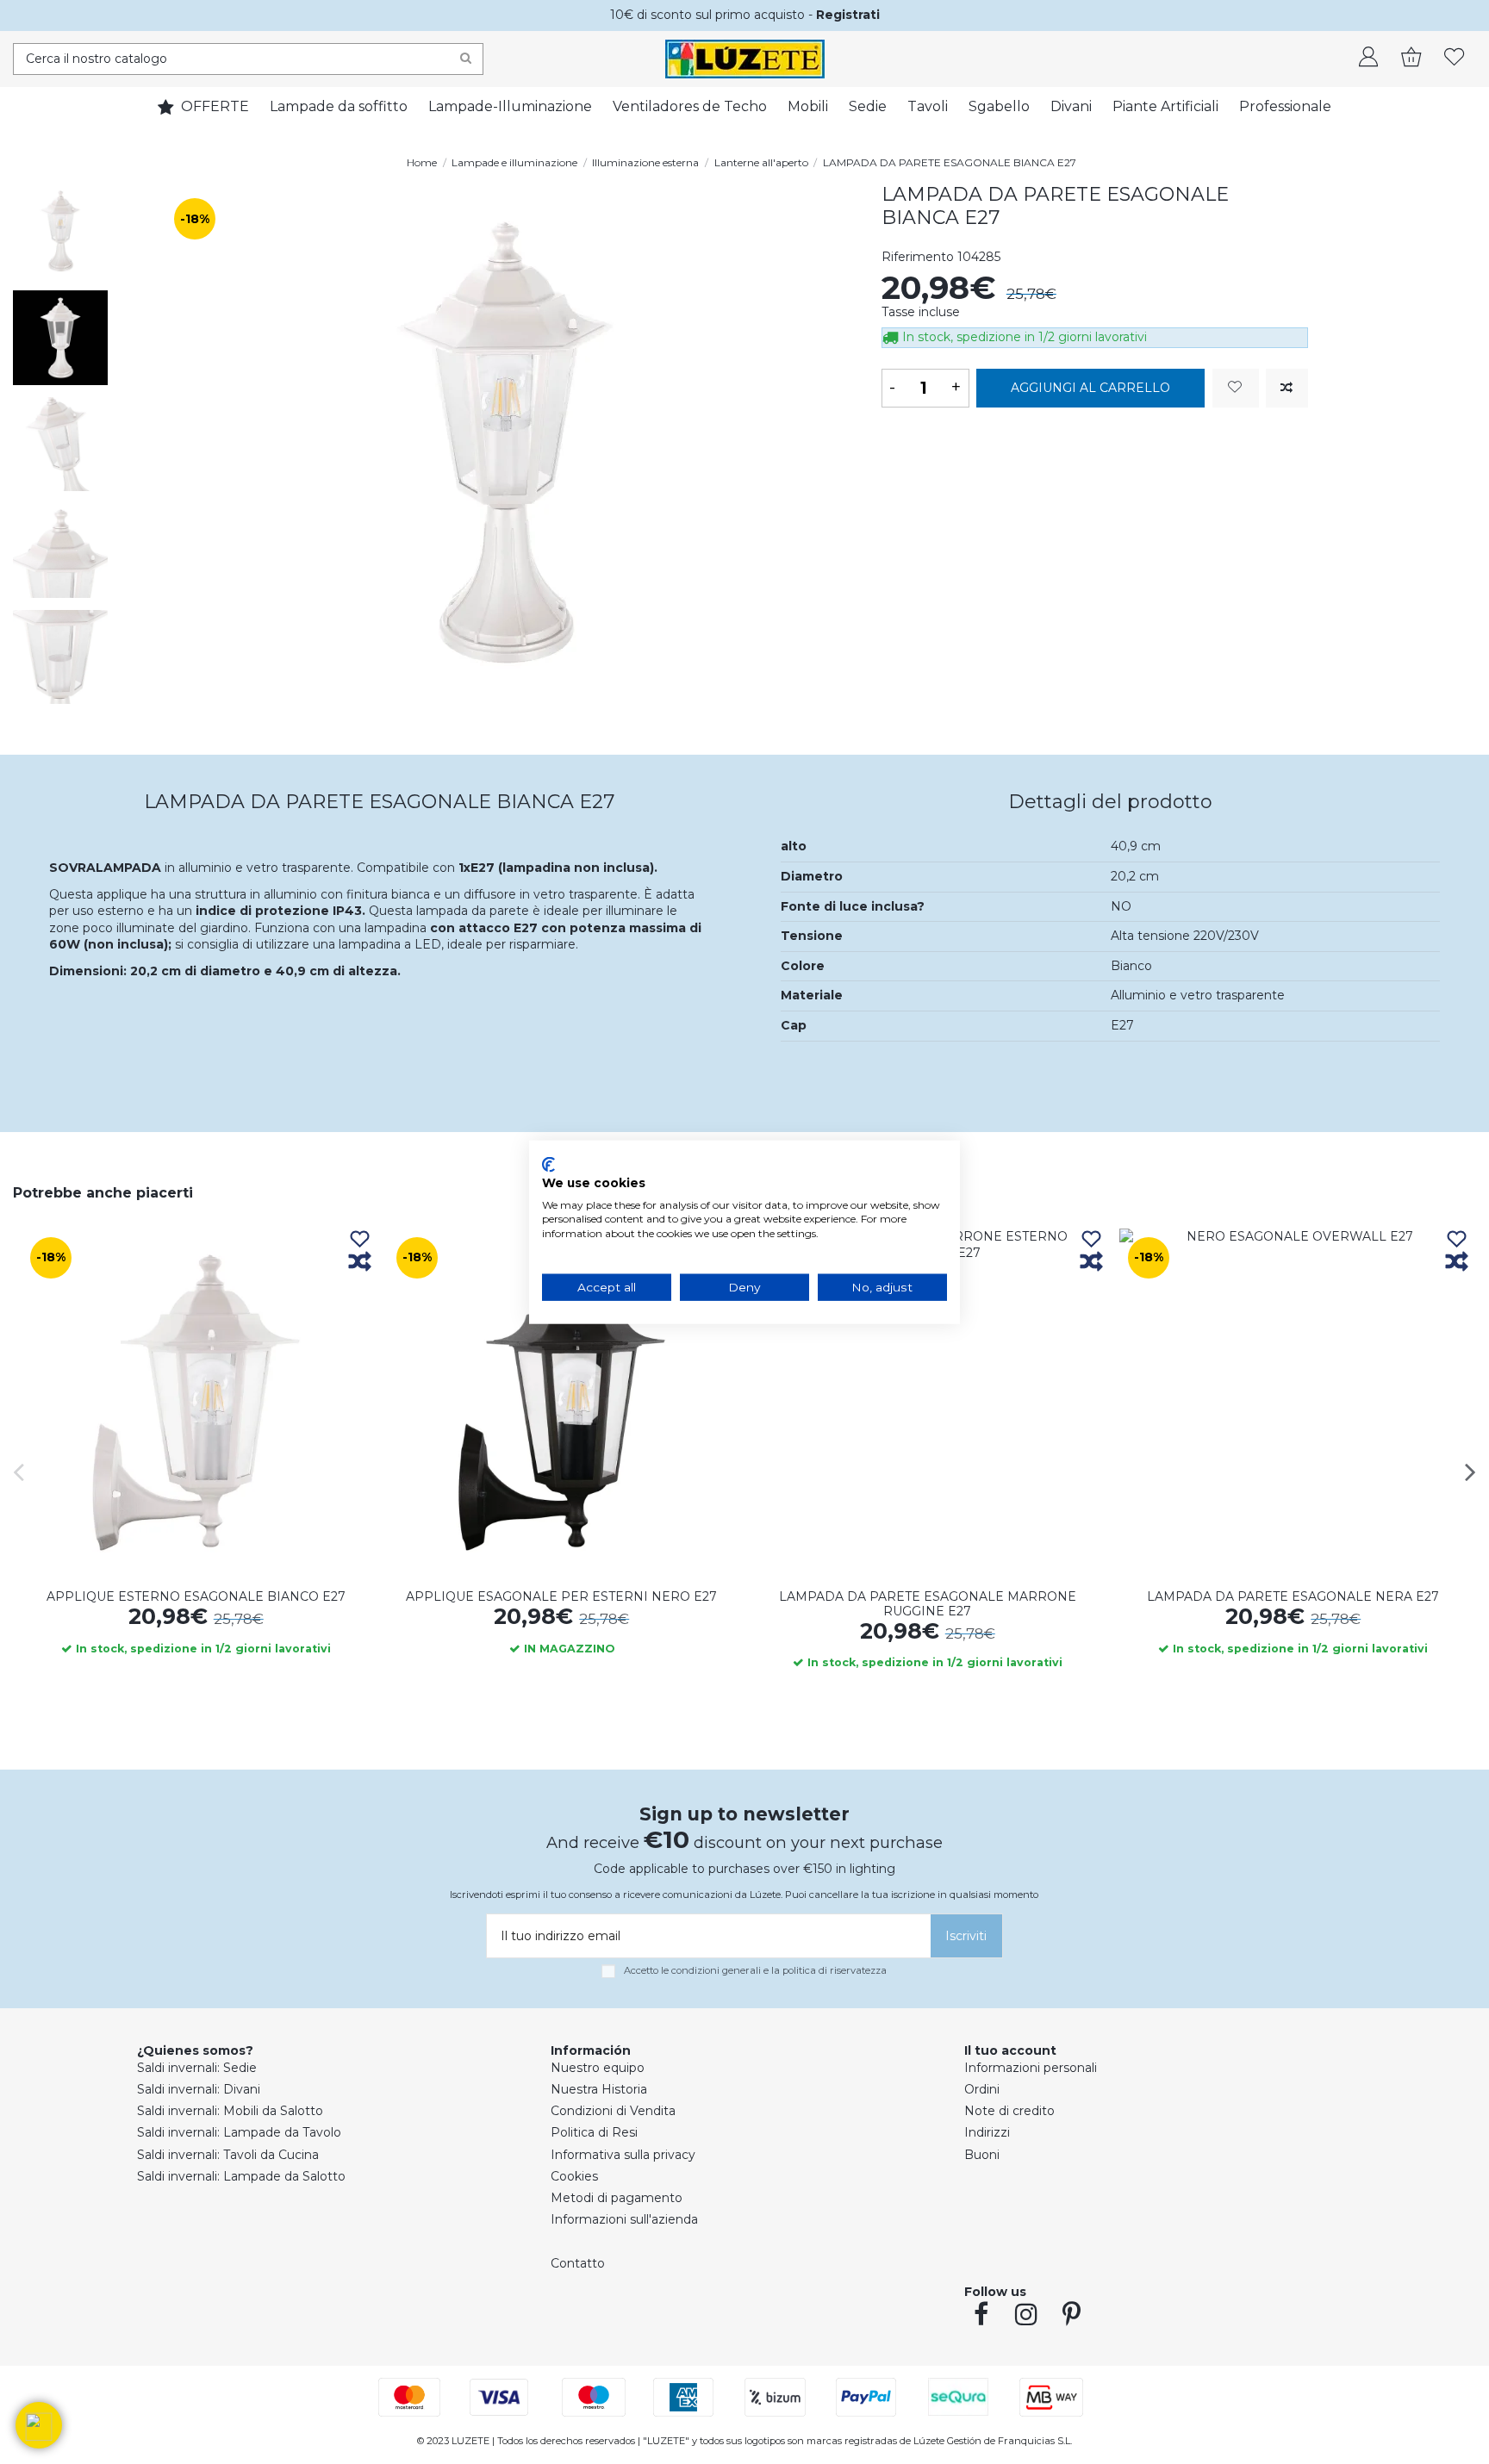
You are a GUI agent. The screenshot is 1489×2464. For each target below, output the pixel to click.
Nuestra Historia (599, 2089)
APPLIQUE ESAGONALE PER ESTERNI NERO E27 (561, 1596)
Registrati (848, 15)
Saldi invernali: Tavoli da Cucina (228, 2155)
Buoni (982, 2155)
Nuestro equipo (598, 2068)
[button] (39, 2425)
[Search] (466, 59)
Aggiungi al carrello (1090, 388)
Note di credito (1009, 2111)
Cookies (574, 2176)
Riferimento (918, 257)
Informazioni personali (1031, 2068)
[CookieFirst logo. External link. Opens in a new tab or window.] (548, 1165)
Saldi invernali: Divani (199, 2089)
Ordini (982, 2089)
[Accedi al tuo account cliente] (1368, 59)
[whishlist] (1455, 59)
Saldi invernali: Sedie (197, 2068)
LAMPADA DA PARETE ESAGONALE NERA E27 (1293, 1596)
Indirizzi (987, 2132)
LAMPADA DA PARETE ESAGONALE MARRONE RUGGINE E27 (928, 1604)
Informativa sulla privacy (623, 2155)
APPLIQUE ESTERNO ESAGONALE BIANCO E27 (196, 1596)
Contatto (578, 2263)
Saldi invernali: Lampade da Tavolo (239, 2132)
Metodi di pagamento (617, 2198)
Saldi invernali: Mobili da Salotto (230, 2111)
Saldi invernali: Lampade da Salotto (241, 2176)
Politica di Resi (594, 2132)
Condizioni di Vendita (613, 2111)
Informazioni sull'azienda (624, 2219)
